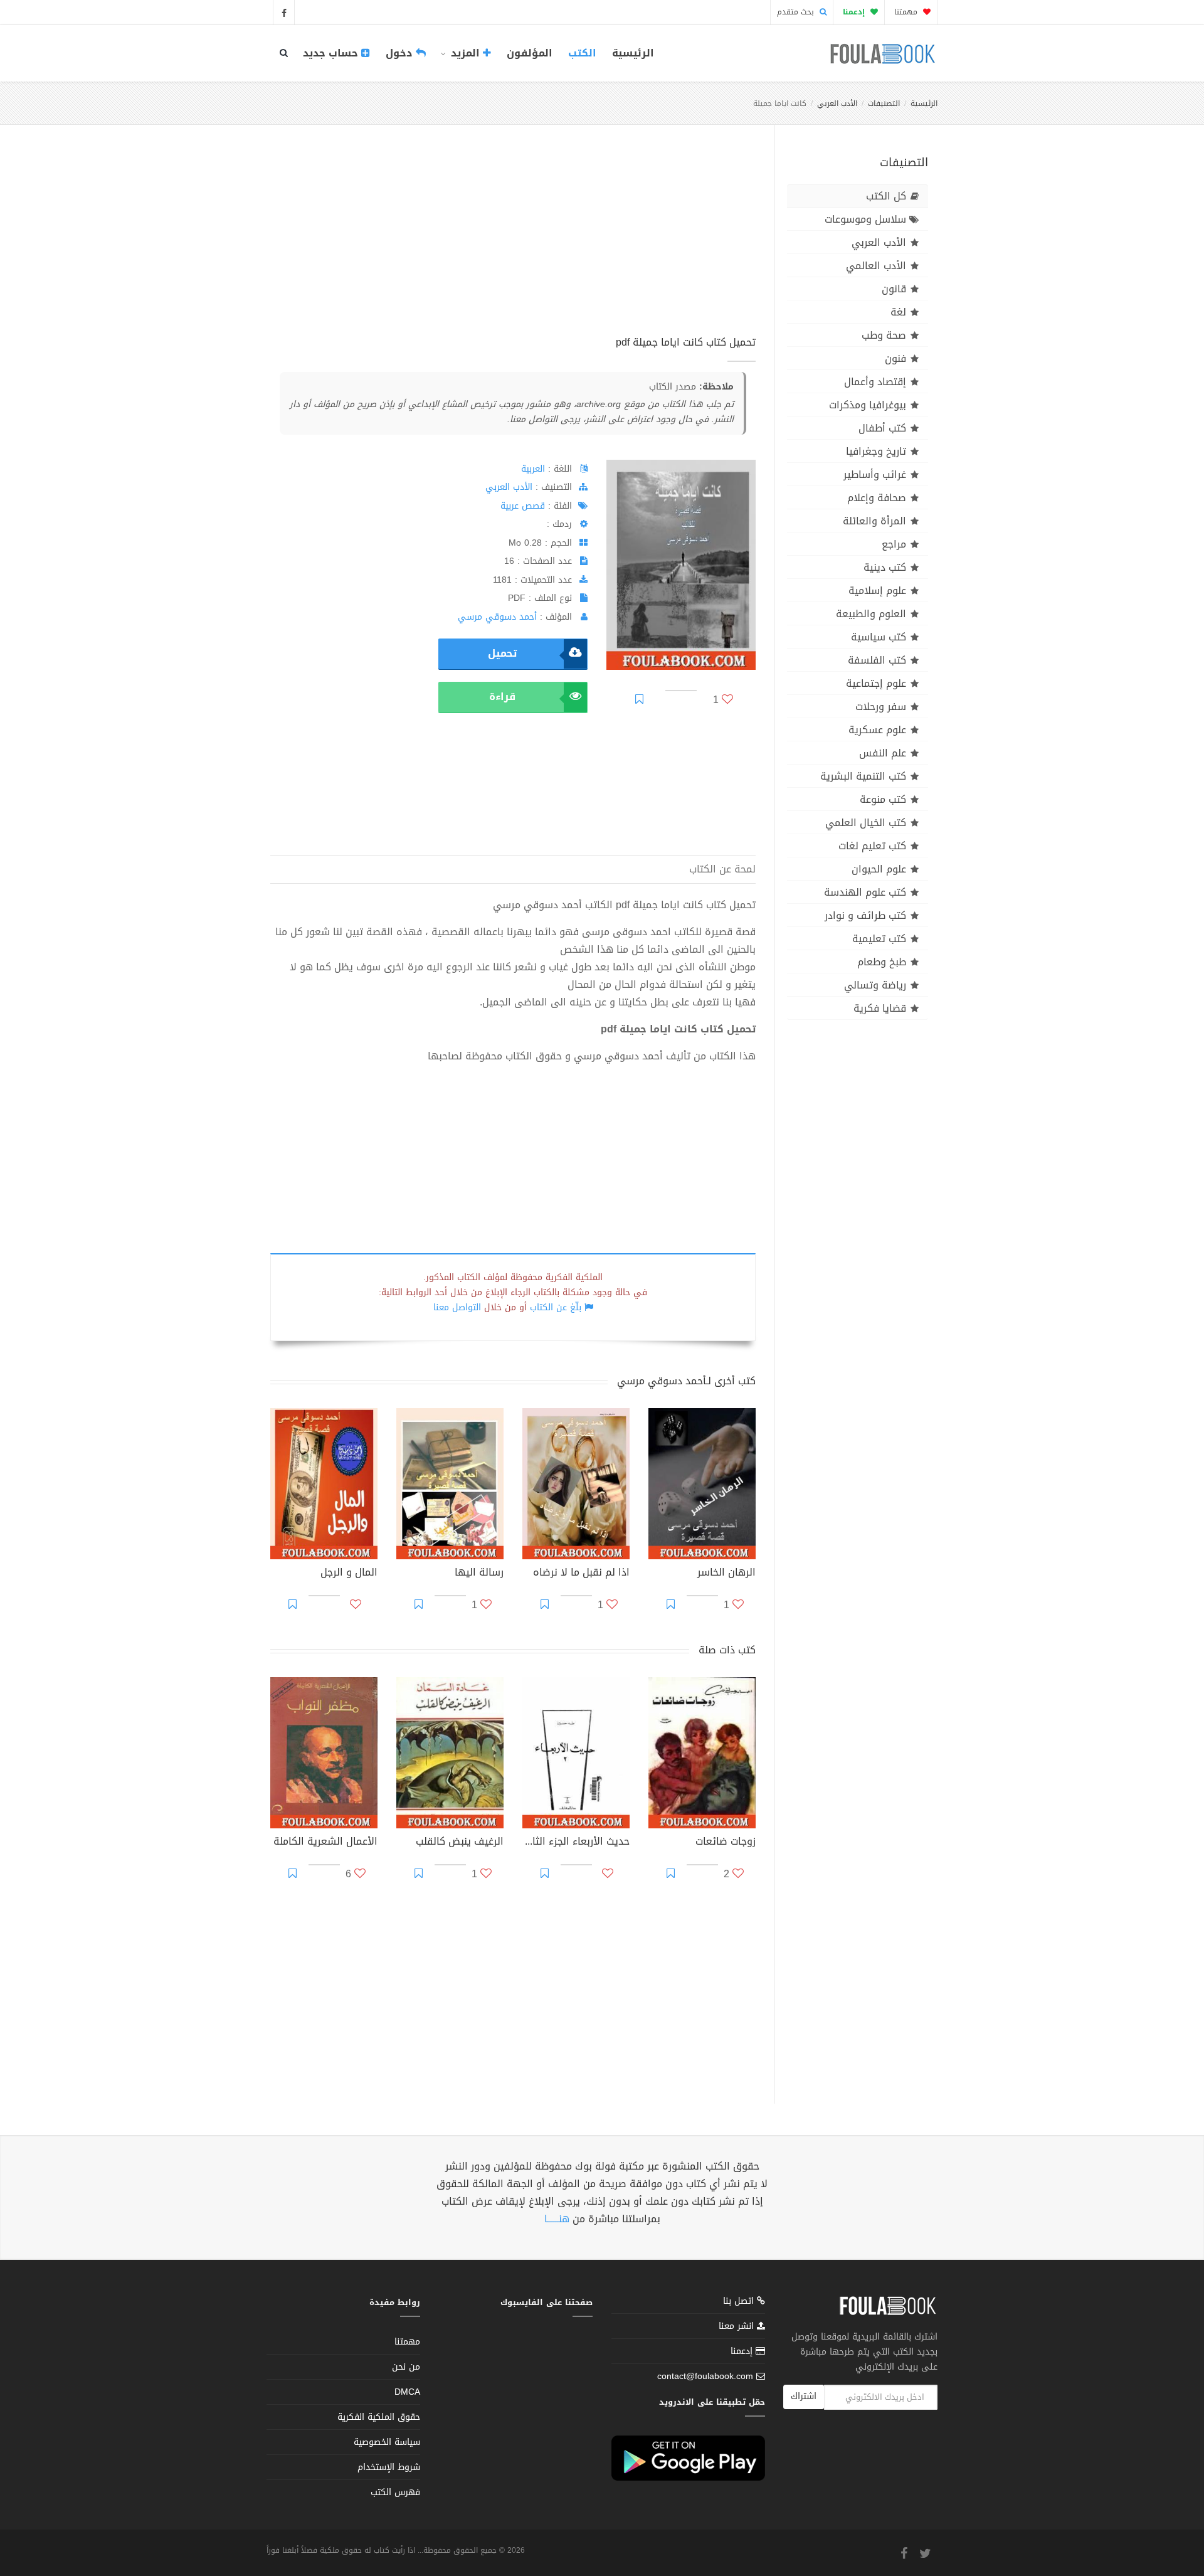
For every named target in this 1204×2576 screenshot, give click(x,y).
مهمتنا (907, 12)
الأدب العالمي (876, 266)
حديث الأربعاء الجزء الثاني (576, 1843)
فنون (895, 358)
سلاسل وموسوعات (865, 219)
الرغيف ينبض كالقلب (460, 1843)
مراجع (894, 544)
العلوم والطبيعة (871, 614)
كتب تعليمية (879, 939)
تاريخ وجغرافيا (876, 451)
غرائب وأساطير (875, 474)
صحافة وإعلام (877, 498)
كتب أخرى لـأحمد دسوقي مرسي (686, 1381)
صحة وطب (884, 335)
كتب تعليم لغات (872, 846)
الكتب (582, 53)
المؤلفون (530, 53)
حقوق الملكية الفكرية (379, 2417)
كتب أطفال (882, 428)
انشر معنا (738, 2326)
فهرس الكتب (395, 2492)
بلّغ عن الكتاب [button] (556, 1307)
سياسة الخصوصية (387, 2442)
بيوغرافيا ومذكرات (868, 405)
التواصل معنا (457, 1307)
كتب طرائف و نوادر (865, 915)
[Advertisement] (513, 244)
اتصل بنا (740, 2302)
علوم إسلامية (877, 591)
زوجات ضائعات (726, 1843)
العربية (533, 469)
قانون (894, 289)
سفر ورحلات (881, 707)
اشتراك (804, 2396)
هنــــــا (557, 2219)
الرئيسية (633, 53)
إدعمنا (743, 2351)
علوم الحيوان (879, 869)
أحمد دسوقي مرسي (497, 617)
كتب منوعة (883, 799)
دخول (401, 53)
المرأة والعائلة (874, 521)
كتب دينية (885, 567)
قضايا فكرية (880, 1008)
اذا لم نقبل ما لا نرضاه (581, 1574)
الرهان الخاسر (726, 1574)
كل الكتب (886, 196)
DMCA (407, 2392)
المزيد (465, 53)
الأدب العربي (837, 103)
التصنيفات (884, 103)
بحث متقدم (797, 12)
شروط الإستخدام (389, 2467)
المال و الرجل (349, 1574)
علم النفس (883, 753)
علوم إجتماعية (876, 683)
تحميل (502, 653)
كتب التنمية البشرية (863, 776)
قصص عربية (523, 506)
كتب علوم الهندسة (865, 892)
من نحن (406, 2367)
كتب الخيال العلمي (866, 823)
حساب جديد (332, 53)
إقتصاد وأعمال (875, 382)
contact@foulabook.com (705, 2376)
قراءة (502, 697)
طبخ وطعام (882, 962)
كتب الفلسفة (877, 660)
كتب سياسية (879, 637)
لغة (898, 312)
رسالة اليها (479, 1574)
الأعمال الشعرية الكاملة (325, 1843)
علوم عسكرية (877, 730)
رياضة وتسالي (875, 985)
